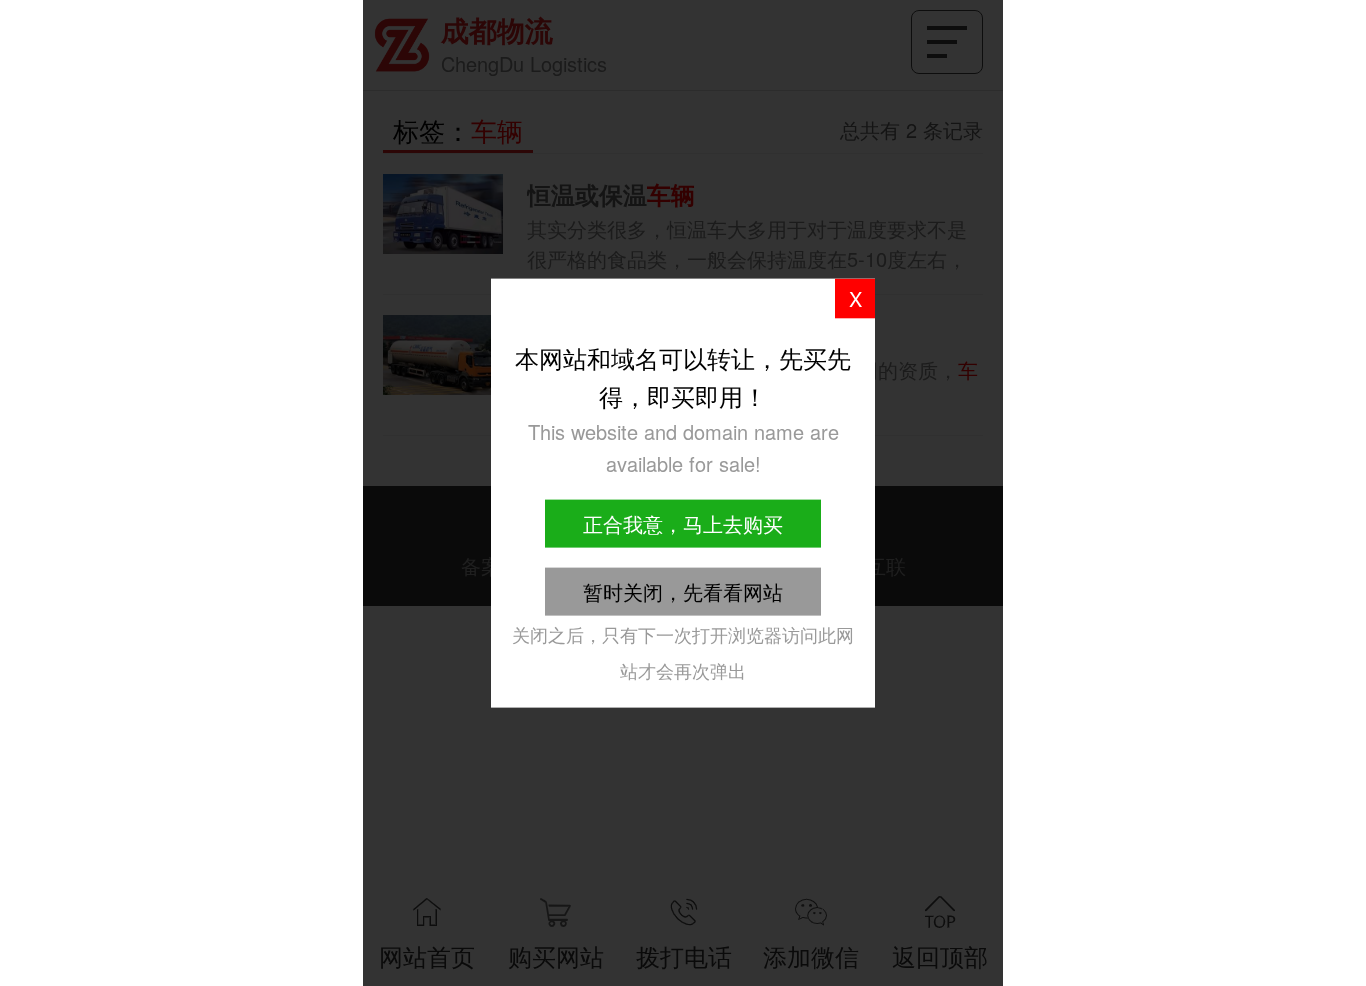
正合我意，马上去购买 (683, 522)
